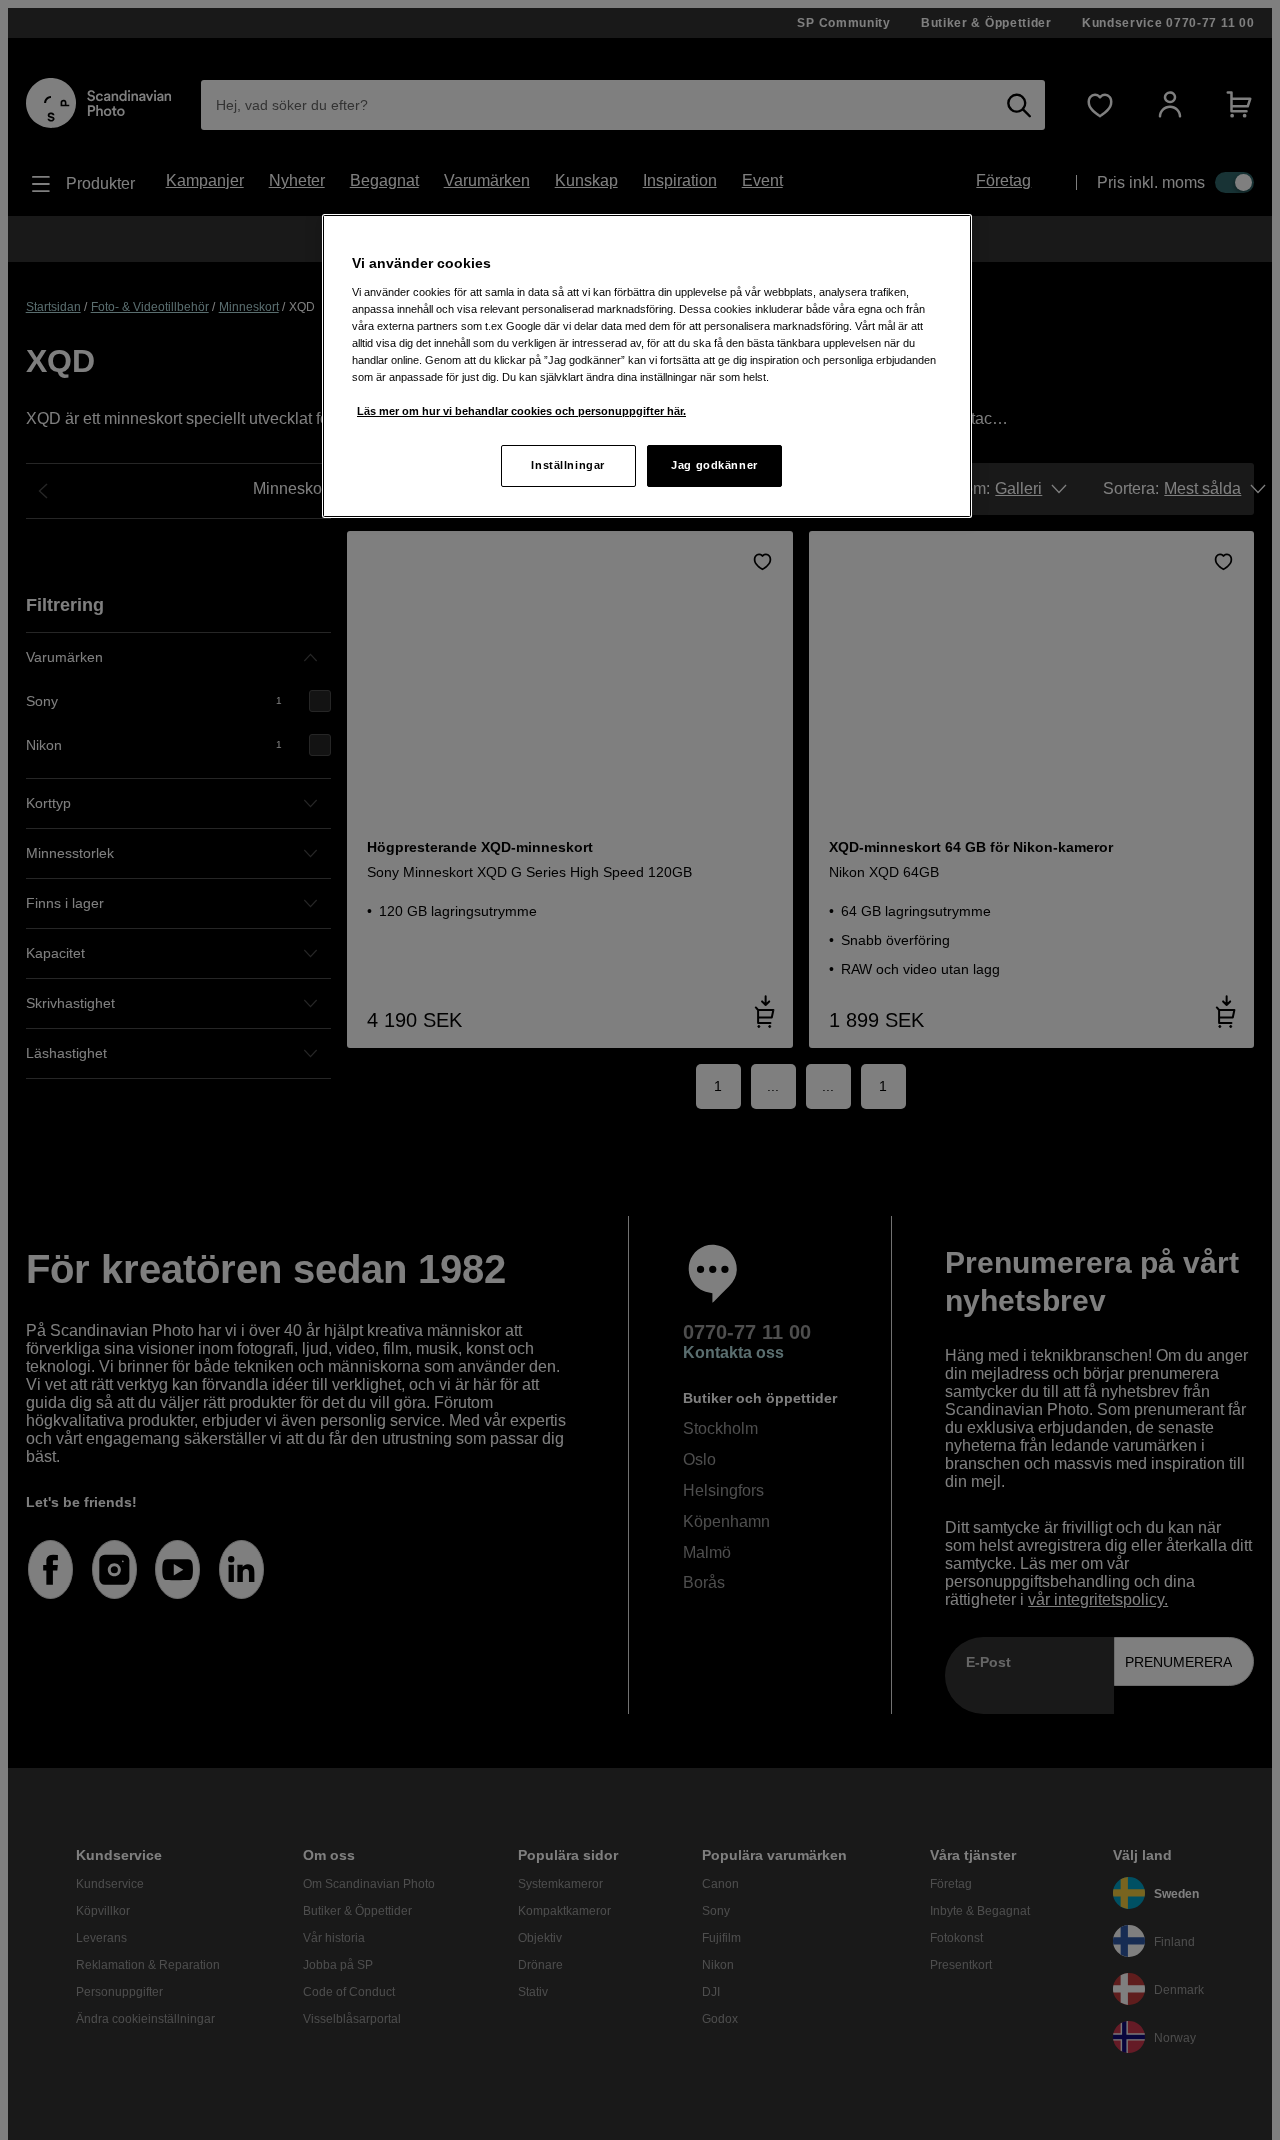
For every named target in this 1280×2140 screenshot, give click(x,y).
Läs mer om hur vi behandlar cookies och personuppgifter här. (521, 411)
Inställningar (567, 465)
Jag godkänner (714, 465)
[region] (647, 366)
